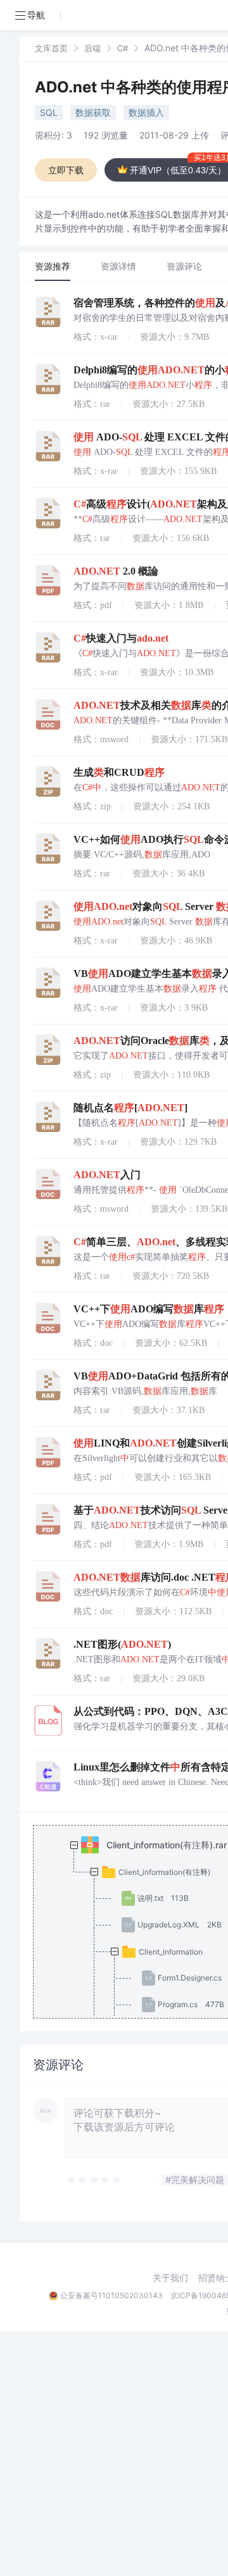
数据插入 (146, 112)
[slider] (94, 2180)
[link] (51, 48)
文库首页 (51, 48)
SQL (49, 112)
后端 (92, 48)
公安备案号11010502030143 (111, 2295)
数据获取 (93, 112)
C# (123, 48)
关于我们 (170, 2278)
